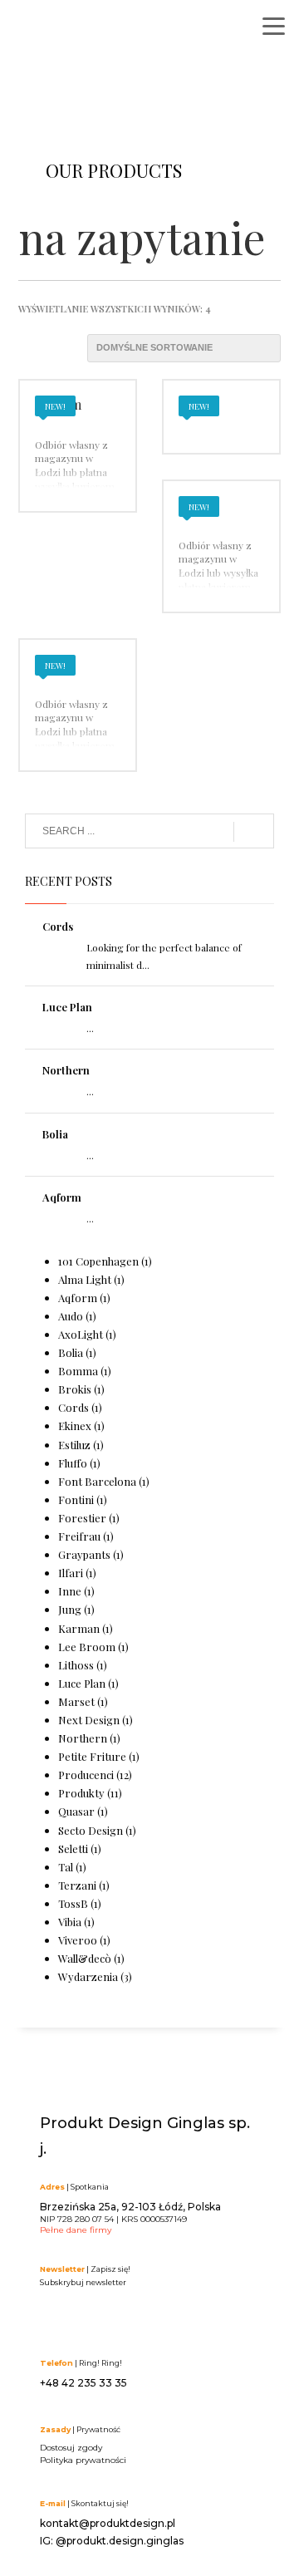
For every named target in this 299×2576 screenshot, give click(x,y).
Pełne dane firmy (76, 2230)
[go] (254, 832)
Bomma (78, 1371)
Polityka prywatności (83, 2460)
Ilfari (71, 1573)
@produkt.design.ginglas (120, 2541)
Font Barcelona (97, 1481)
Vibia (70, 1922)
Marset (76, 1701)
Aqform (62, 1197)
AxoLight (81, 1334)
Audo (71, 1316)
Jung (70, 1609)
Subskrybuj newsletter (83, 2282)
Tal (66, 1867)
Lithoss (76, 1665)
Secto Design (91, 1830)
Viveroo (78, 1940)
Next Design (89, 1720)
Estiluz (74, 1445)
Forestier (82, 1518)
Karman (79, 1628)
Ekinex (75, 1426)
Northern (66, 1070)
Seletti (73, 1848)
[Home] (96, 31)
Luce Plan (67, 1007)
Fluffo (73, 1463)
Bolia (55, 1134)
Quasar (76, 1811)
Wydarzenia (88, 1976)
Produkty (81, 1793)
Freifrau (79, 1536)
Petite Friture (92, 1756)
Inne (70, 1591)
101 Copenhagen (98, 1261)
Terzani (77, 1885)
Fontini (76, 1499)
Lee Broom (87, 1647)
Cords (58, 926)
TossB (73, 1903)
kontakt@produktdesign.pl (108, 2523)
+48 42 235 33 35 (83, 2383)
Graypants (84, 1554)
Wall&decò (85, 1958)
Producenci (86, 1775)
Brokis (75, 1389)
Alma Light (85, 1279)
